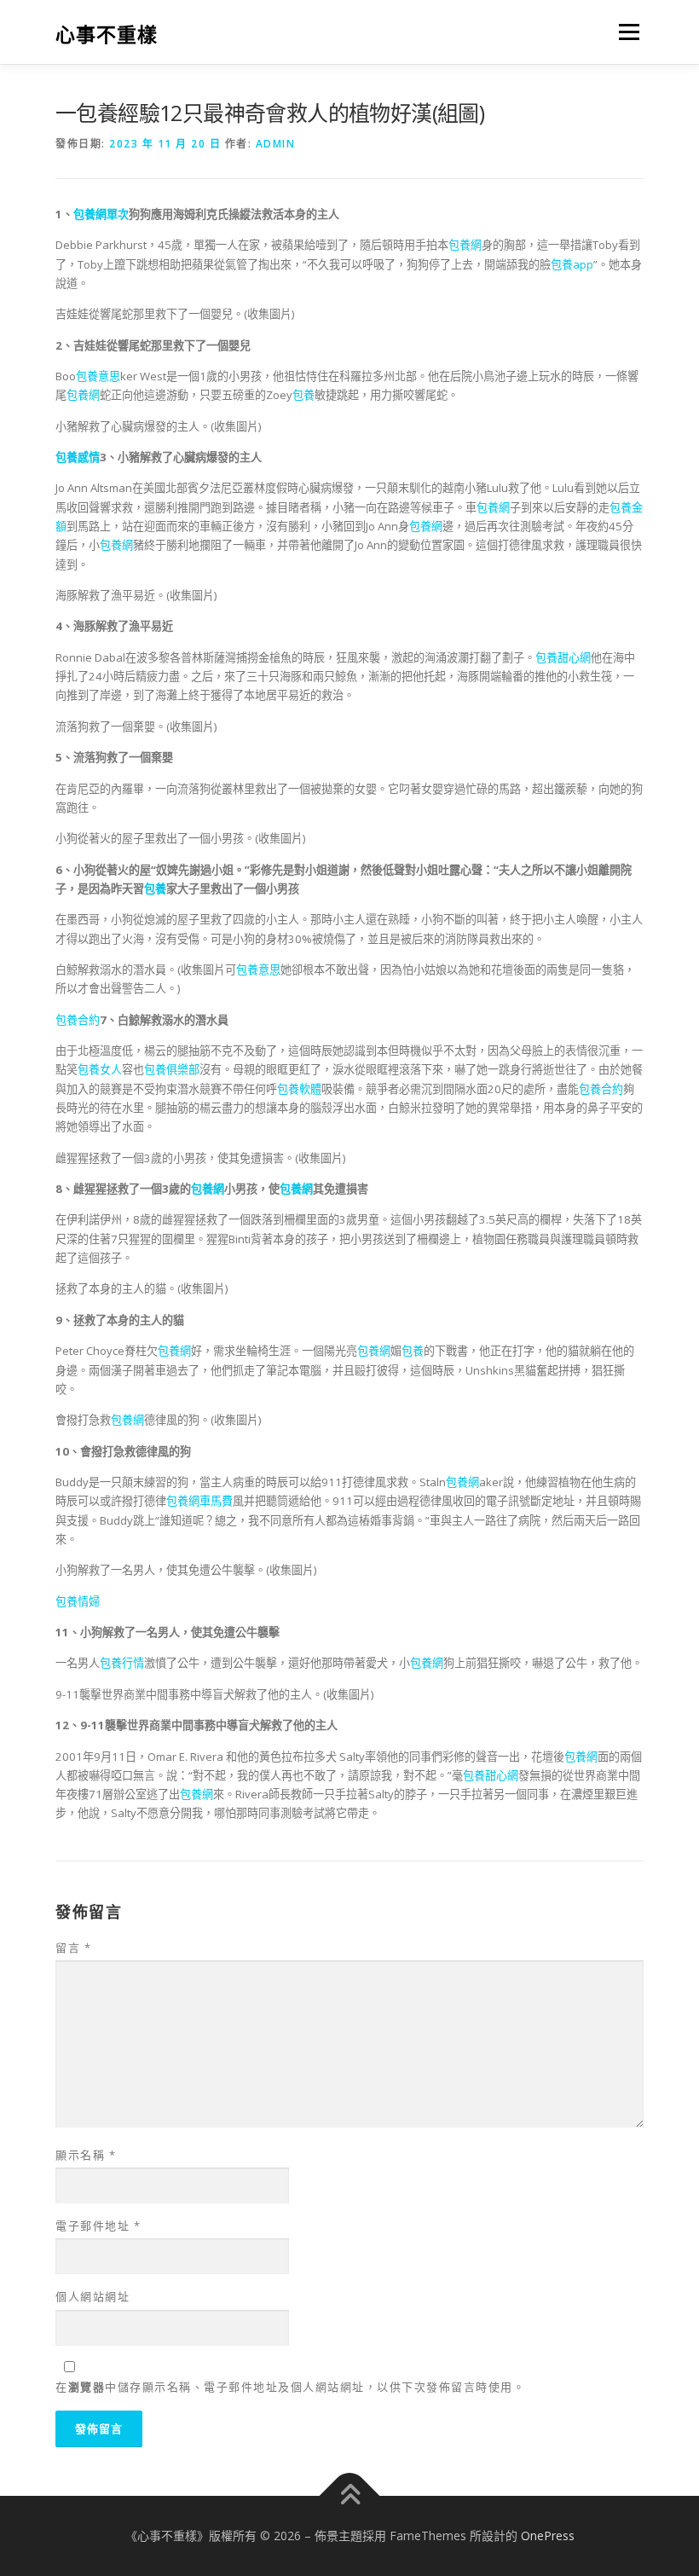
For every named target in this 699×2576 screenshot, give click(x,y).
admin (276, 144)
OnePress (548, 2535)
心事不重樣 (107, 34)
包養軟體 (299, 1089)
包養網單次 (101, 214)
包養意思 (98, 376)
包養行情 (122, 1663)
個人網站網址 (92, 2296)
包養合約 (78, 1020)
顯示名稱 (86, 2155)
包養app (572, 264)
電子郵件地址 (98, 2226)
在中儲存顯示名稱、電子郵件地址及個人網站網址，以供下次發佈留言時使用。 (290, 2387)
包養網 (465, 245)
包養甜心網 (563, 657)
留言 (73, 1948)
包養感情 (78, 457)
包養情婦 (78, 1601)
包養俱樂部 (172, 1069)
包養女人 (100, 1069)
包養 (303, 395)
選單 (625, 32)
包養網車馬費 (199, 1501)
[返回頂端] (350, 2496)
